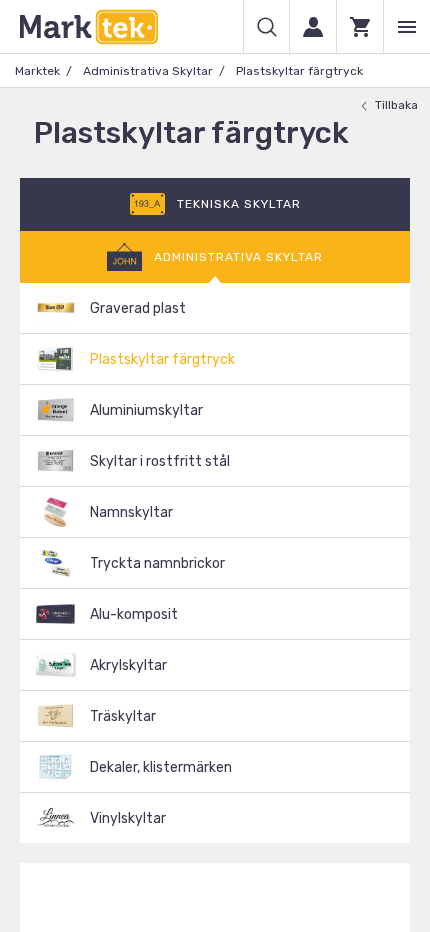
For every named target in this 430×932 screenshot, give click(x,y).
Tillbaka (396, 105)
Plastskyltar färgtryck (162, 359)
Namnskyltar (131, 512)
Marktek (37, 71)
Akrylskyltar (128, 665)
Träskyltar (123, 716)
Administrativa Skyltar (148, 71)
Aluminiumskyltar (146, 410)
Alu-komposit (134, 614)
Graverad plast (138, 308)
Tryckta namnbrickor (157, 563)
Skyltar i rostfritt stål (160, 461)
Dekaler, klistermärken (161, 767)
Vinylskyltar (128, 818)
